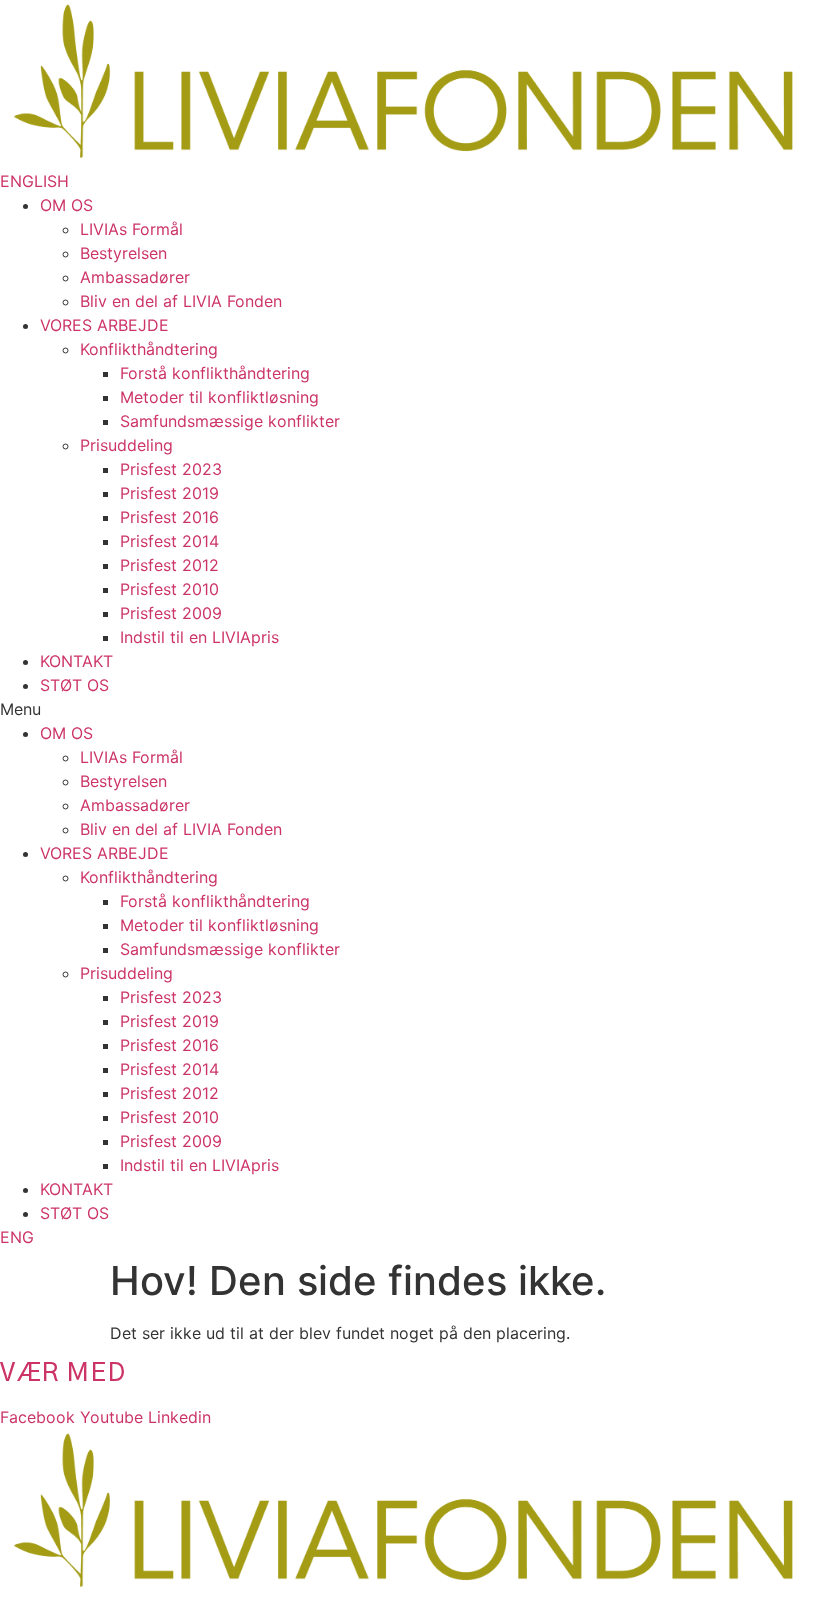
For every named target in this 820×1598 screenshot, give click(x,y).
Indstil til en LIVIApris (199, 637)
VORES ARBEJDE (104, 325)
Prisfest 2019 (169, 493)
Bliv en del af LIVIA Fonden (181, 301)
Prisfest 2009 (171, 613)
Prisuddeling (126, 445)
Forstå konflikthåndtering (215, 373)
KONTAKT (76, 661)
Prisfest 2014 (169, 541)
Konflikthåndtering (149, 349)
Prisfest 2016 (169, 517)
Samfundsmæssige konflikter (230, 421)
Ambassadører (135, 277)
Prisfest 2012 (169, 565)
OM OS (66, 205)
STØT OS (74, 685)
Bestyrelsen (123, 253)
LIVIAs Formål (131, 229)
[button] (34, 181)
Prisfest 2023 (171, 469)
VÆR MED (63, 1373)
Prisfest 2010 (169, 589)
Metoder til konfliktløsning (219, 397)
